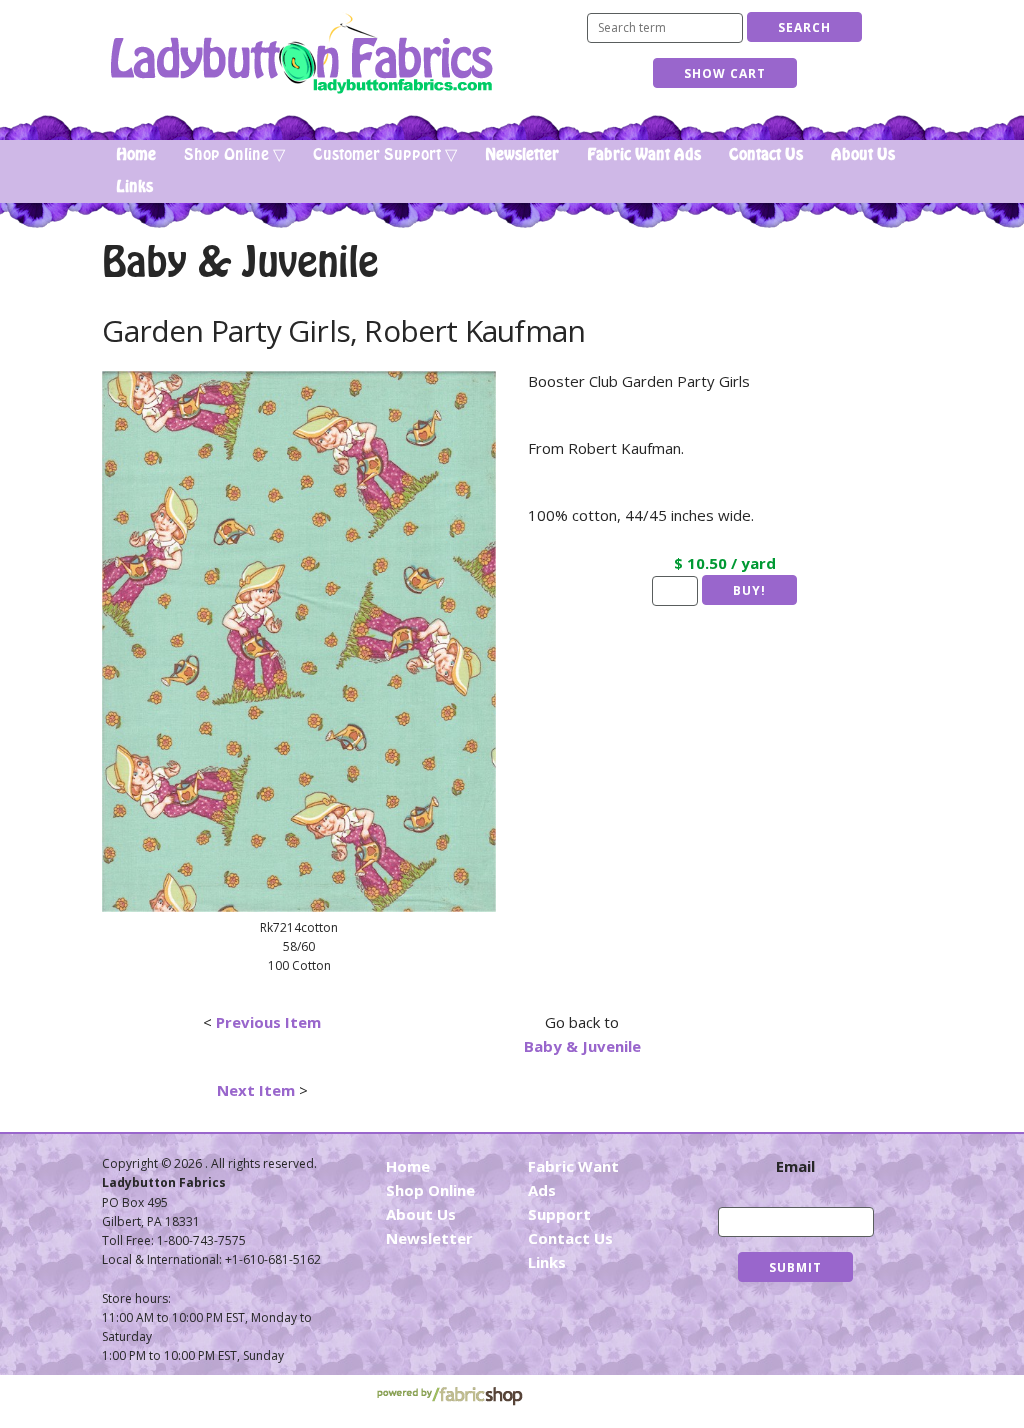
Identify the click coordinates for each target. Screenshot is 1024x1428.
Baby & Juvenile (582, 1046)
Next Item (256, 1090)
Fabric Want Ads (644, 155)
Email (795, 1166)
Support (559, 1214)
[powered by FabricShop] (449, 1396)
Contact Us (766, 155)
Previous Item (268, 1022)
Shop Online (430, 1190)
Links (134, 187)
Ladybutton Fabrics (300, 53)
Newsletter (522, 155)
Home (136, 155)
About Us (863, 155)
